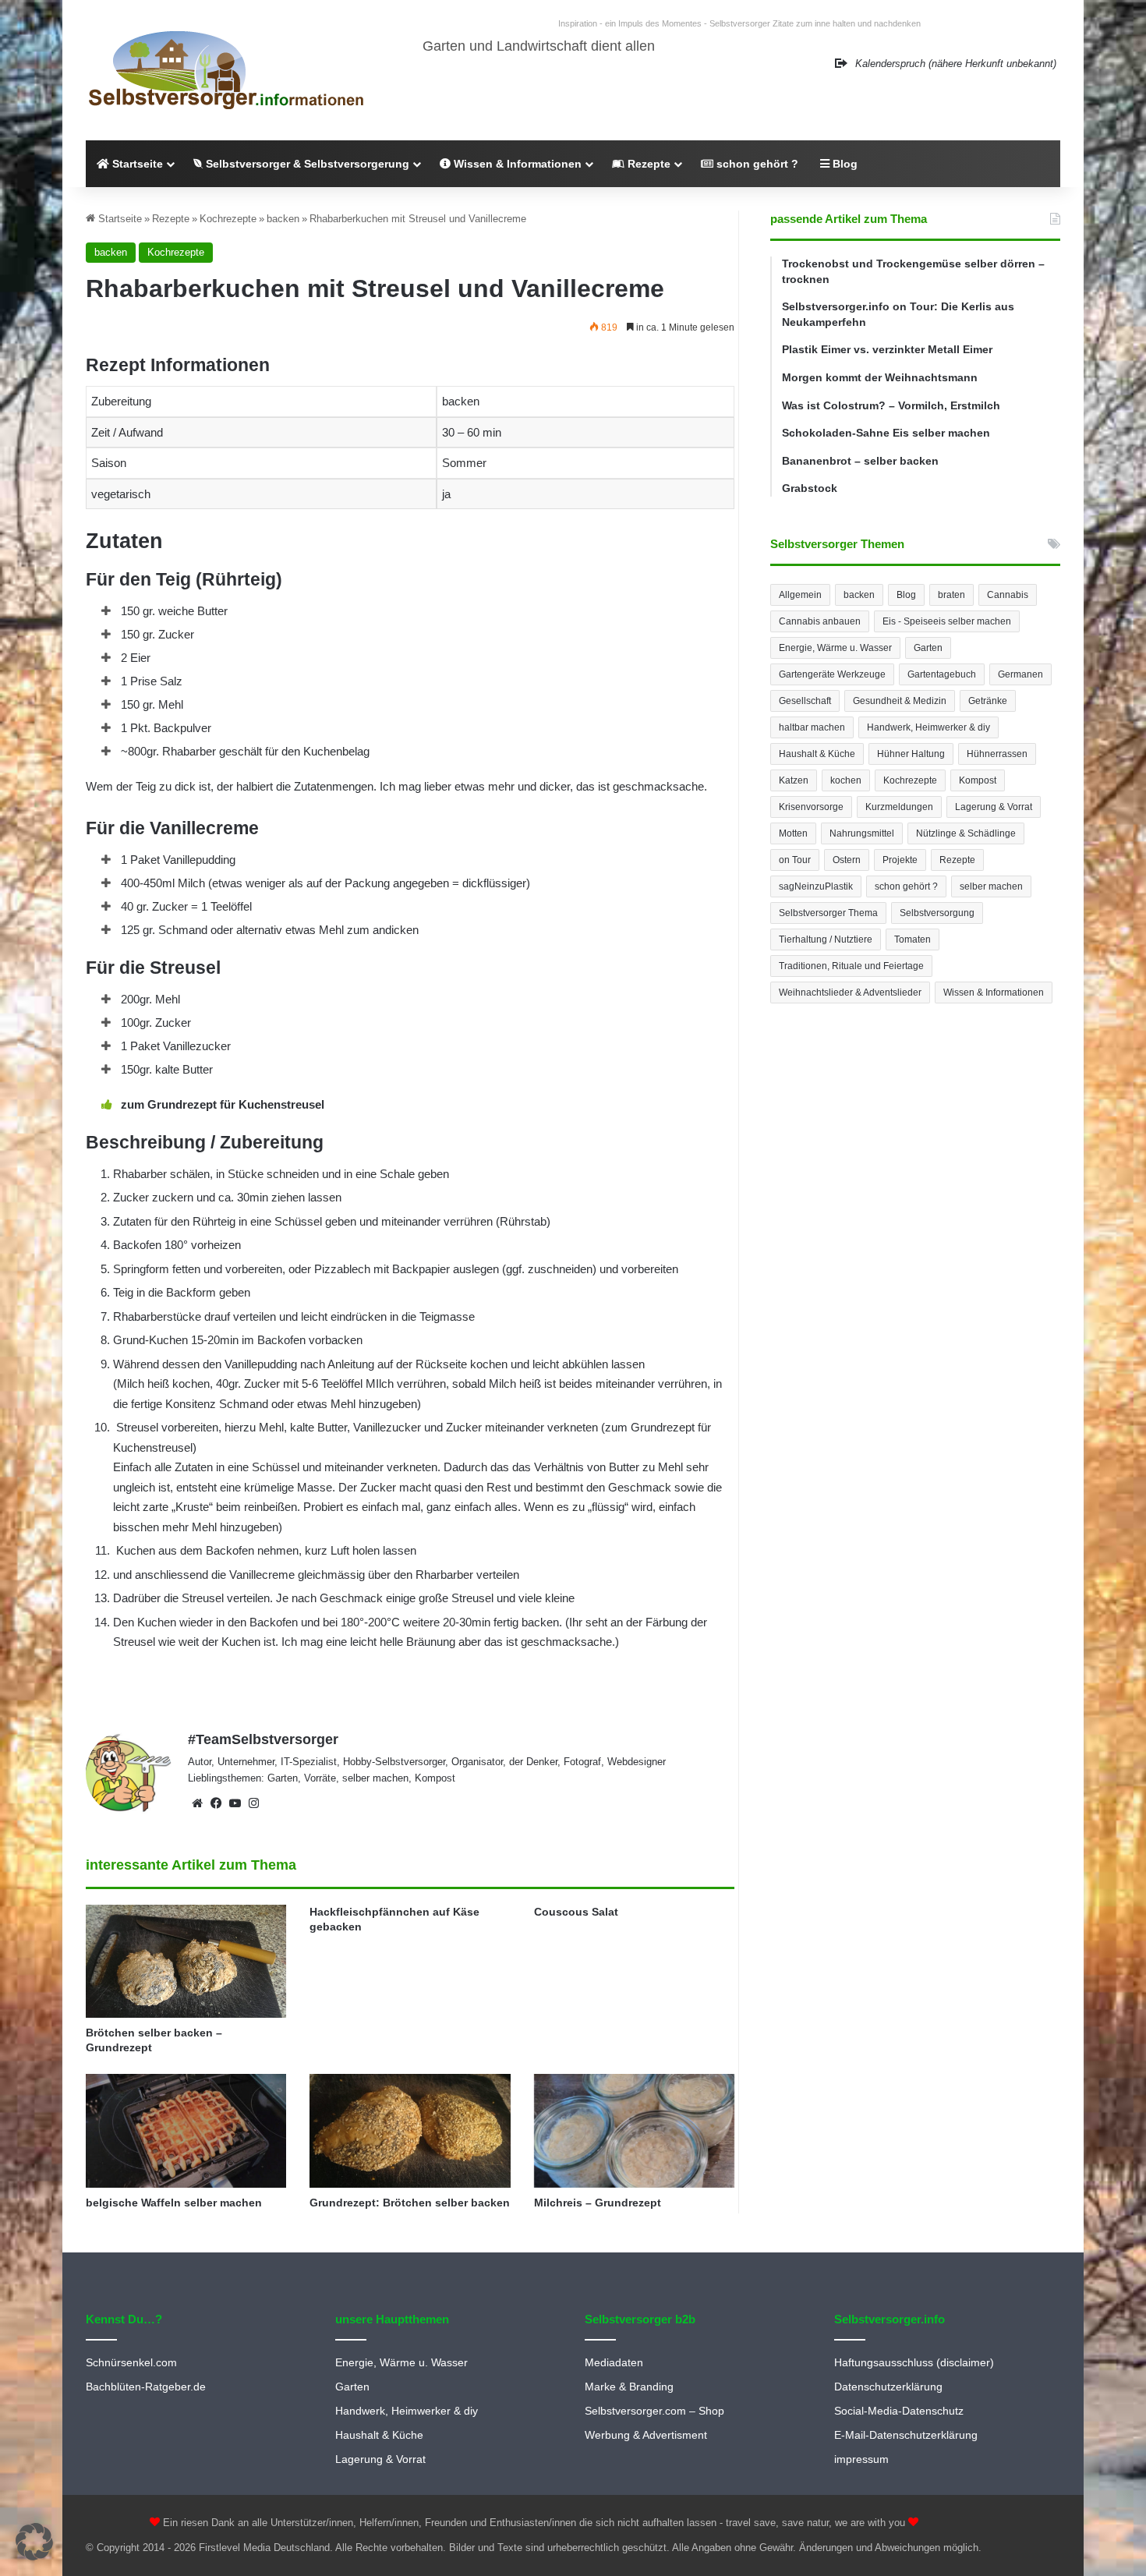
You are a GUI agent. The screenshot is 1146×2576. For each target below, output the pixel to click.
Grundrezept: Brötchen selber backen (410, 2203)
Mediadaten (614, 2363)
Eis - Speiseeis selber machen (947, 621)
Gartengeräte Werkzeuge (832, 674)
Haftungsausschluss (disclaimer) (914, 2363)
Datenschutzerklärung (888, 2387)
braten (951, 595)
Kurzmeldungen (899, 807)
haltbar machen (812, 727)
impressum (861, 2459)
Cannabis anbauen (820, 621)
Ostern (847, 860)
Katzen (794, 780)
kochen (846, 780)
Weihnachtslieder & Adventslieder (850, 993)
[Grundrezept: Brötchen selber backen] (410, 2130)
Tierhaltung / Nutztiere (826, 939)
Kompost (978, 780)
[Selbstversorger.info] (226, 70)
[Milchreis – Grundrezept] (634, 2130)
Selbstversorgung (937, 913)
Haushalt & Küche (817, 754)
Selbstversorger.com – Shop (654, 2411)
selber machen (991, 886)
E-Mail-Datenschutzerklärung (906, 2435)
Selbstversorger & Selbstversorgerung (306, 164)
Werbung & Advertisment (646, 2435)
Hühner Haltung (911, 754)
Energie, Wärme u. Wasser (835, 648)
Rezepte (647, 164)
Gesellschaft (805, 701)
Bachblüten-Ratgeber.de (146, 2387)
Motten (793, 833)
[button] (34, 2542)
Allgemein (800, 595)
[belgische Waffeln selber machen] (186, 2130)
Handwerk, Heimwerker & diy (928, 727)
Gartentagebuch (942, 674)
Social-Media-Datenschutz (899, 2411)
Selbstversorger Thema (828, 913)
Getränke (988, 701)
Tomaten (913, 939)
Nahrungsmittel (862, 833)
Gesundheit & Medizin (900, 701)
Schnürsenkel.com (131, 2363)
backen (283, 219)
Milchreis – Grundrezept (598, 2203)
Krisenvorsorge (811, 807)
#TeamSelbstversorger (263, 1739)
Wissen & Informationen (516, 164)
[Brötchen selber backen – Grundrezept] (186, 1962)
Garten (928, 648)
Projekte (900, 860)
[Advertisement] (915, 1154)
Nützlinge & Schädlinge (966, 833)
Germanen (1020, 674)
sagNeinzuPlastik (816, 886)
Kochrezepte (228, 219)
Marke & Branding (629, 2387)
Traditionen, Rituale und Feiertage (851, 966)
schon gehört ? (756, 164)
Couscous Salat (576, 1912)
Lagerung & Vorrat (994, 807)
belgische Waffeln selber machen (174, 2203)
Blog (844, 164)
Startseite (136, 164)
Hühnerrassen (997, 754)
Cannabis (1008, 595)
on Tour (795, 860)
